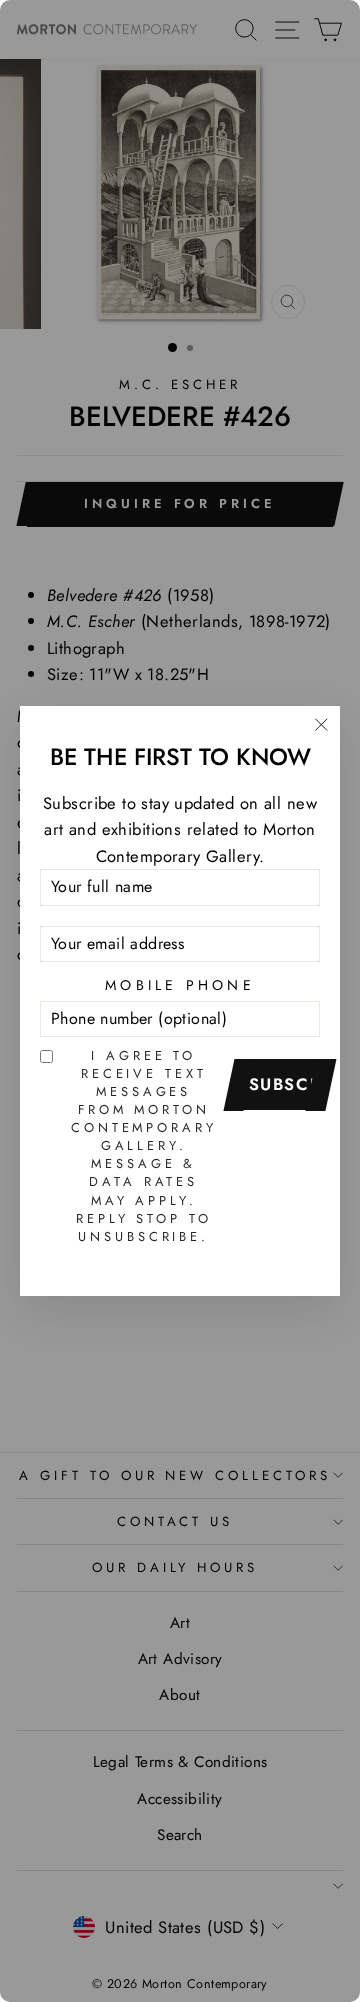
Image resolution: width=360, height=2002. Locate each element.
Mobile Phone (180, 985)
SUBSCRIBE (287, 1084)
